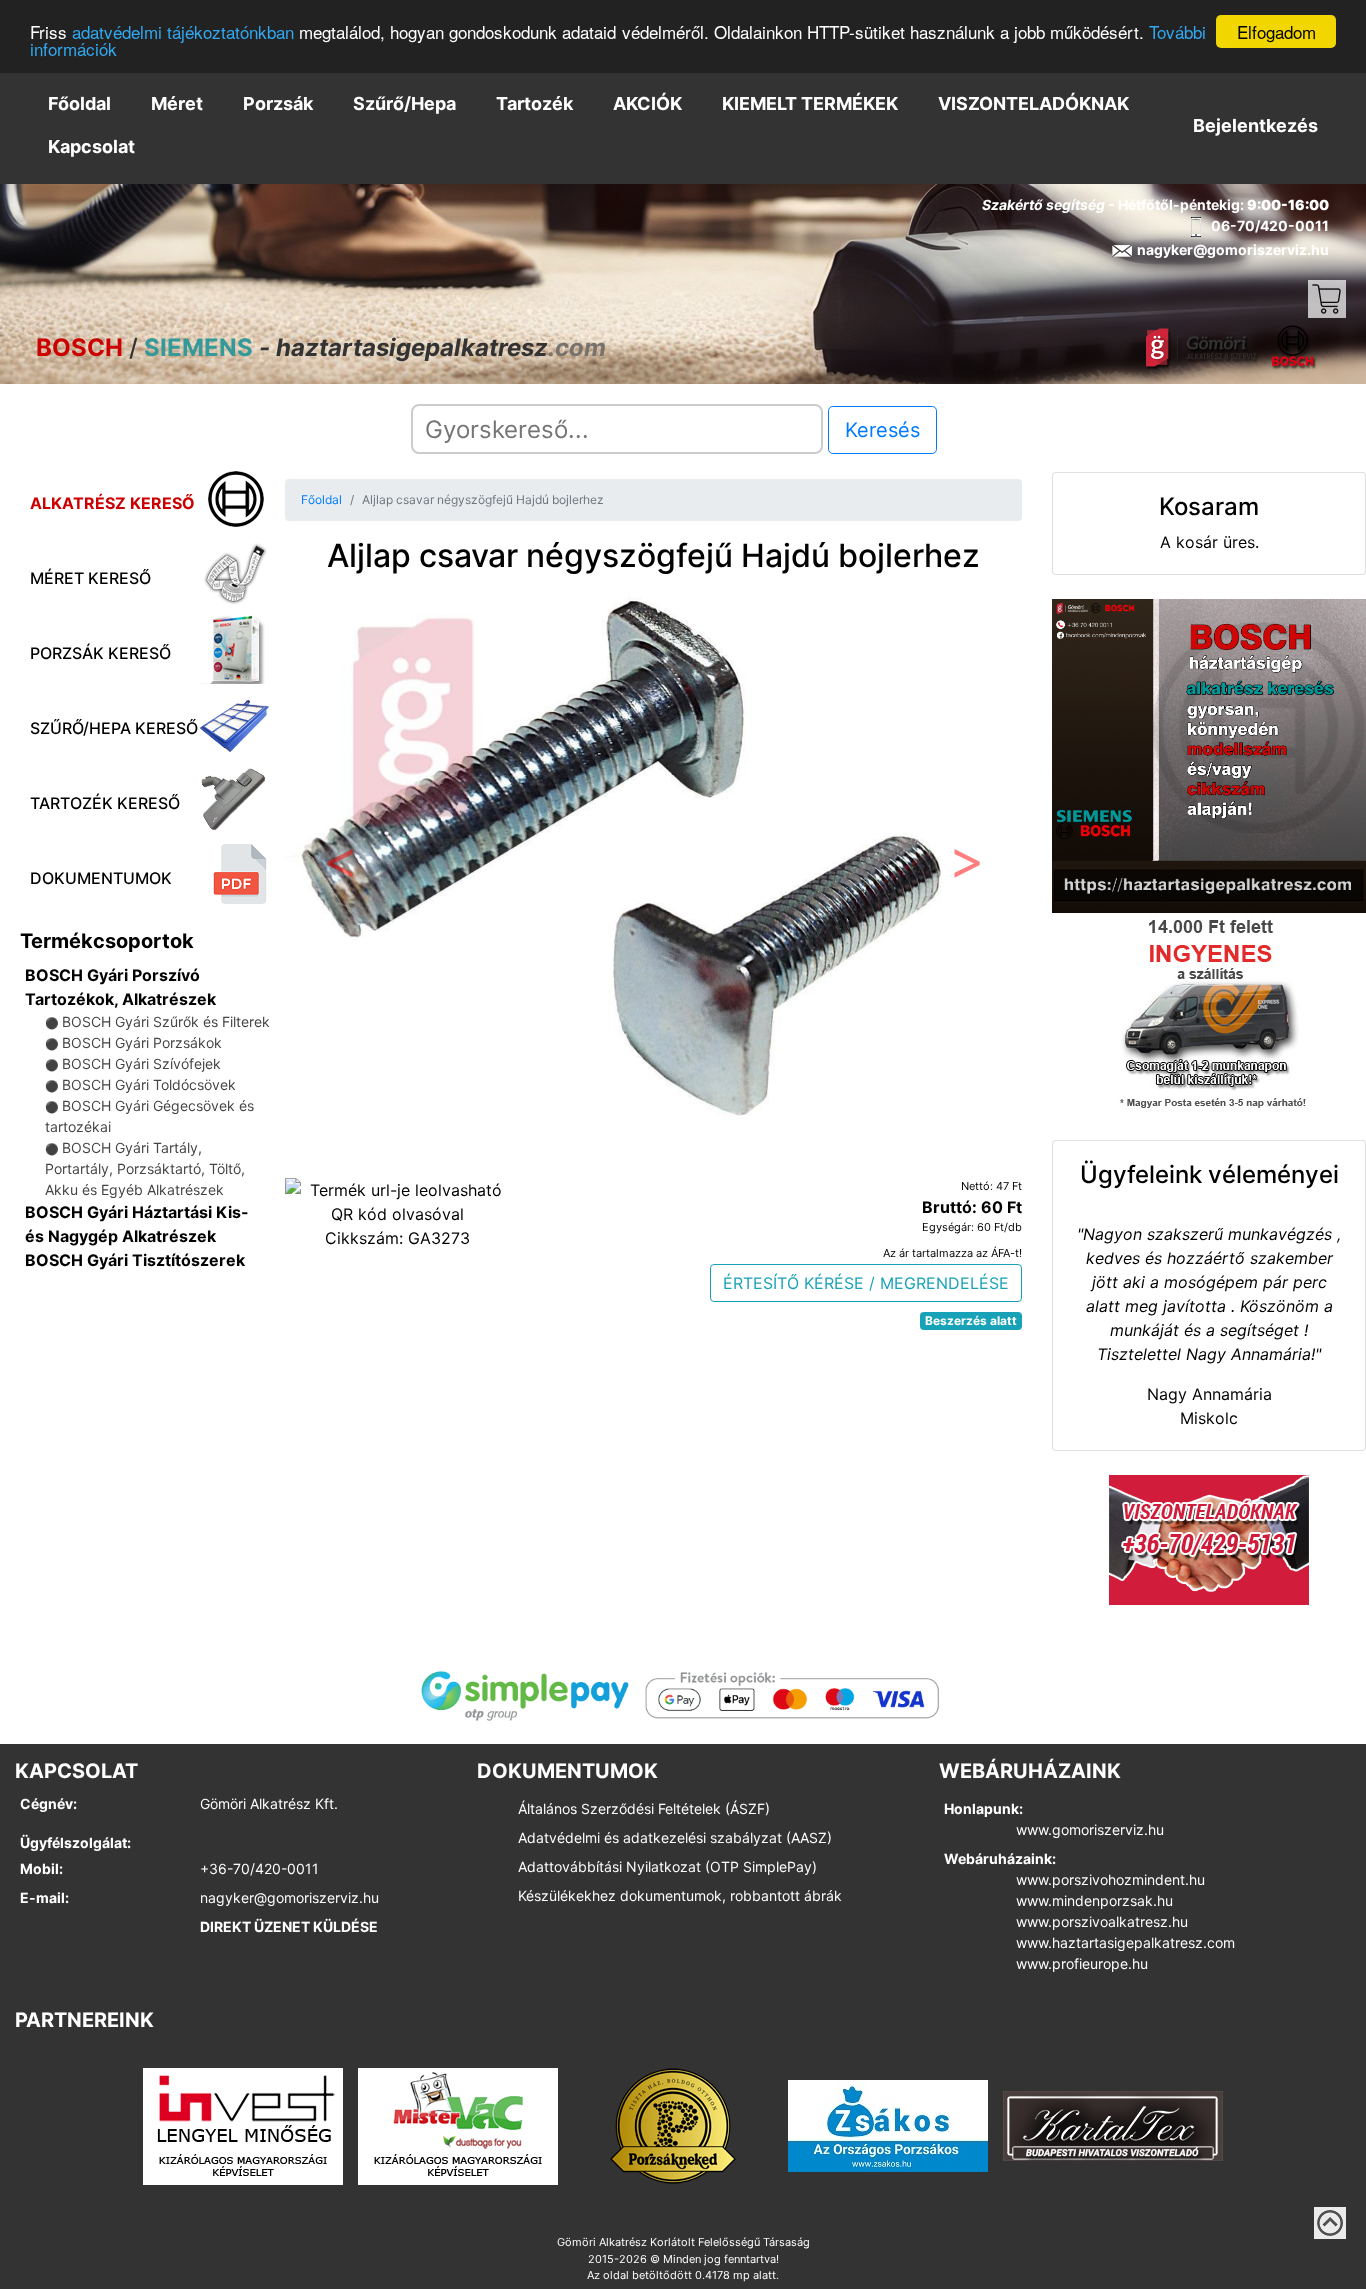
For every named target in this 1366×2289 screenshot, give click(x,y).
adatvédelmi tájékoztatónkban (183, 32)
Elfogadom (1276, 31)
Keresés (882, 430)
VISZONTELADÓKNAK (1033, 103)
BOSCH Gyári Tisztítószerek (135, 1260)
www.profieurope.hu (1082, 1963)
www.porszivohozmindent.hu (1110, 1879)
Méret (177, 103)
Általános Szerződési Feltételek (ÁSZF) (644, 1808)
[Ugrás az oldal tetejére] (1330, 2223)
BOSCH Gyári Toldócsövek (149, 1084)
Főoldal (79, 103)
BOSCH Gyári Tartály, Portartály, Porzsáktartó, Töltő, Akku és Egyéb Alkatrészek (145, 1168)
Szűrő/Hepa (404, 103)
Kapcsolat (91, 146)
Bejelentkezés (1255, 125)
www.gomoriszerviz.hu (1090, 1829)
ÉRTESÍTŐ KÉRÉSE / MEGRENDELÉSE (866, 1283)
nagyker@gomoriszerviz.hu (289, 1897)
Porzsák (278, 103)
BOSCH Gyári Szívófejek (141, 1063)
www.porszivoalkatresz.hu (1102, 1921)
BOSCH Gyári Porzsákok (142, 1042)
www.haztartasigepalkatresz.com (1125, 1942)
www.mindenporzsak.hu (1094, 1900)
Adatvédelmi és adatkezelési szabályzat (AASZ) (675, 1837)
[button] (340, 867)
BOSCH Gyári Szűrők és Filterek (166, 1021)
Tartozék (534, 103)
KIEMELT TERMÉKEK (810, 103)
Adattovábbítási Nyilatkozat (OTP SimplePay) (667, 1866)
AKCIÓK (647, 103)
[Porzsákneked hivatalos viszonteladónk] (673, 2125)
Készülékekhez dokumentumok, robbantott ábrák (680, 1895)
